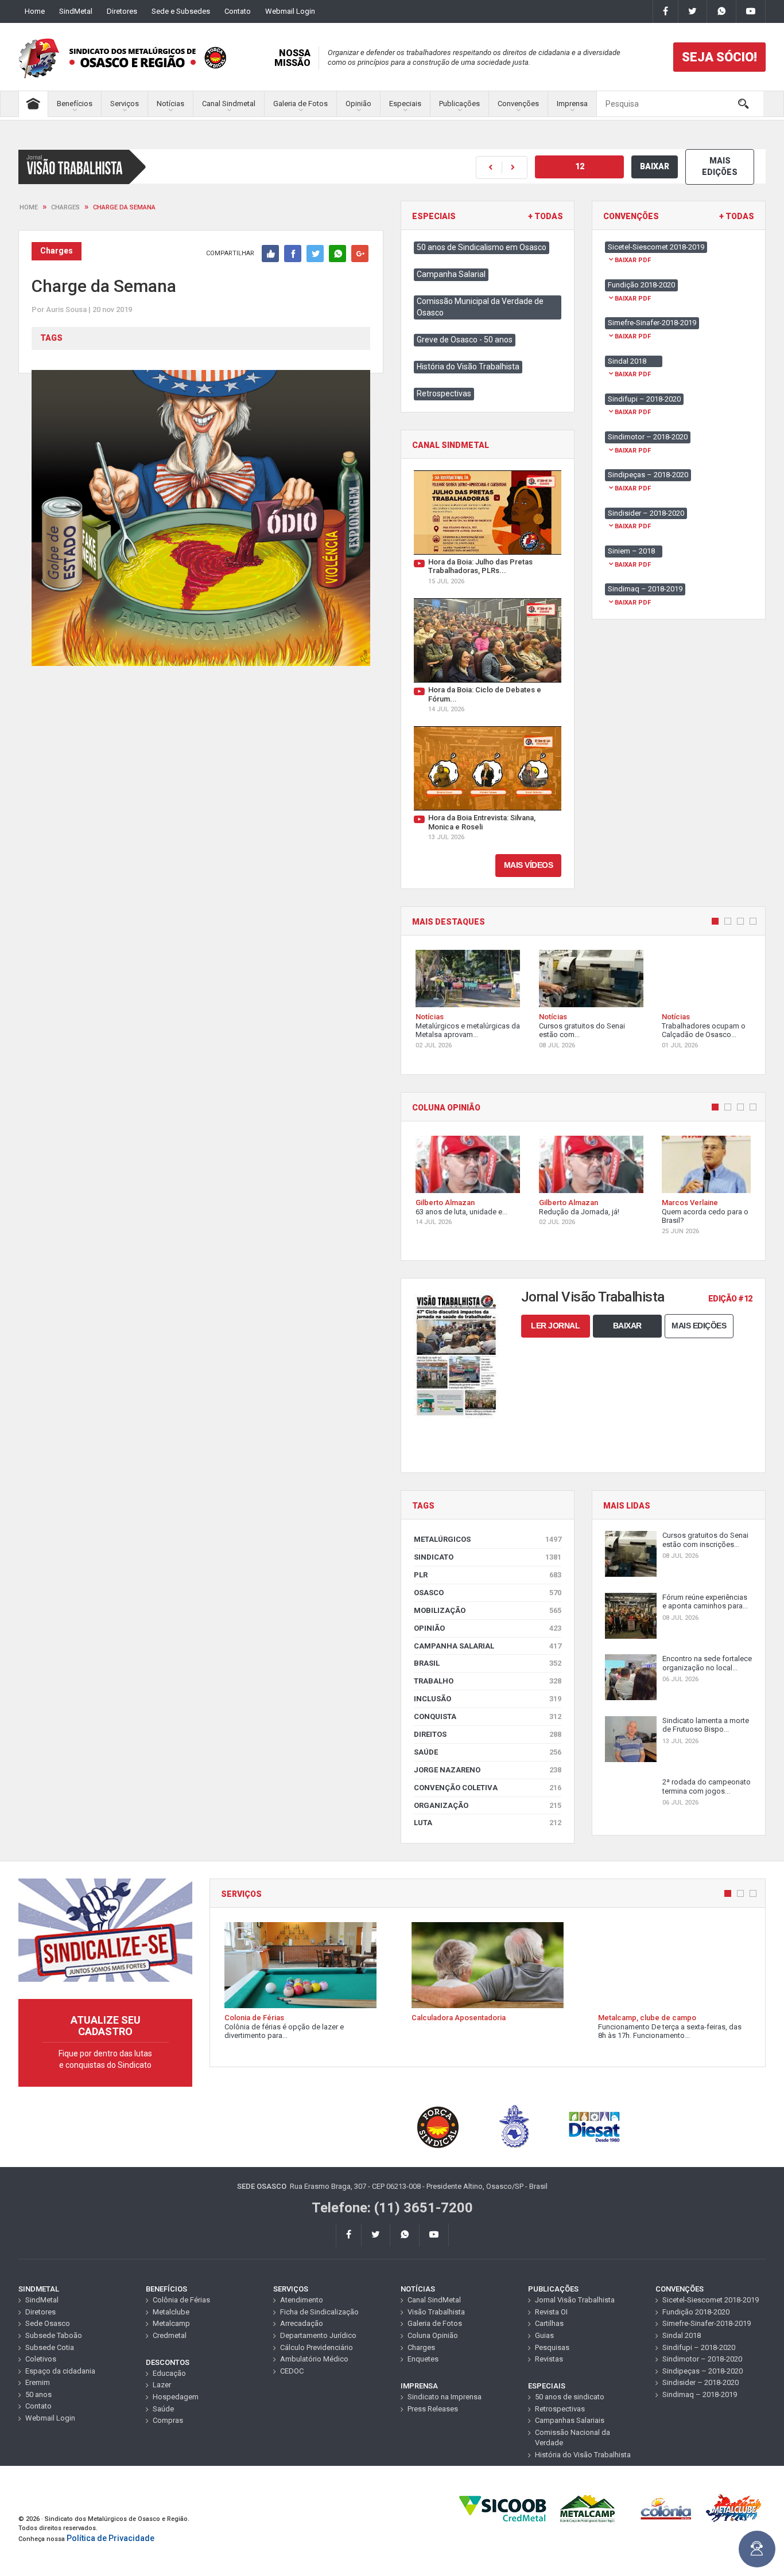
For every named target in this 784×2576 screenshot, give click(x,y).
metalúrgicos (488, 1539)
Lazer (162, 2385)
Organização (488, 1805)
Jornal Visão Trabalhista (575, 2300)
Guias (544, 2335)
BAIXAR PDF (633, 260)
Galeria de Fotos (300, 104)
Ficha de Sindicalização (319, 2312)
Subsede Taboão (54, 2335)
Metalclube (171, 2312)
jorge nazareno (488, 1770)
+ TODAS (546, 217)
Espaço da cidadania (60, 2371)
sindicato (488, 1557)
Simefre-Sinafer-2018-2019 (707, 2323)
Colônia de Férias (181, 2300)
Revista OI (551, 2312)
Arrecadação (302, 2323)
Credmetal (170, 2335)
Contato (238, 11)
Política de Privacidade (110, 2538)
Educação (169, 2373)
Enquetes (423, 2359)
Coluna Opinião (433, 2335)
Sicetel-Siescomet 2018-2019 (711, 2300)
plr (488, 1575)
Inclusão (488, 1699)
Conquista (488, 1716)
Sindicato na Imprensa (445, 2397)
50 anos (38, 2394)
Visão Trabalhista (436, 2312)
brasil (488, 1663)
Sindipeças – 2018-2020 (703, 2371)
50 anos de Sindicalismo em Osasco (482, 247)
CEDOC (292, 2371)
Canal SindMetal (434, 2300)
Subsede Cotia (50, 2347)
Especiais (405, 104)
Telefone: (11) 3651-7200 (392, 2208)
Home (35, 11)
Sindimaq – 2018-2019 (700, 2394)
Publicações (459, 104)
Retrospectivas (444, 393)
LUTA (488, 1823)
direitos (488, 1734)
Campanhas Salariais (570, 2420)
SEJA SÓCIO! (719, 57)
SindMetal (76, 11)
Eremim (38, 2382)
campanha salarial (488, 1646)
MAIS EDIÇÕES (720, 166)
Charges (65, 207)
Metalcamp (171, 2323)
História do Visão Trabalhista (468, 367)
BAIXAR (655, 166)
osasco (488, 1593)
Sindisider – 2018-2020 (700, 2382)
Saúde (488, 1752)
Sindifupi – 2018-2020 (699, 2347)
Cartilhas (549, 2323)
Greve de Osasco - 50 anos (465, 340)
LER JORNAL (555, 1326)
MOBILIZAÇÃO (488, 1610)
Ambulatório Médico (314, 2359)
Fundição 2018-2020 (696, 2312)
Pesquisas (552, 2347)
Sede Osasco (48, 2323)
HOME (29, 207)
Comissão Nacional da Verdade (573, 2438)
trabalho (488, 1681)
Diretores (122, 11)
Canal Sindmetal (229, 104)
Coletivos (41, 2359)
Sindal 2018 (682, 2335)
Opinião (358, 104)
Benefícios (75, 104)
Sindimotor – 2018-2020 (702, 2359)
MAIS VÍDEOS (529, 865)
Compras (168, 2420)
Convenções (518, 104)
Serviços (125, 104)
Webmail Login (290, 11)
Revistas (549, 2359)
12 (580, 166)
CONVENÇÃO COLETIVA (488, 1788)
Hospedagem (176, 2397)
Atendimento (302, 2300)
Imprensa (572, 104)
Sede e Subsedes (181, 11)
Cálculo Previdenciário (317, 2347)
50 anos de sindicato (570, 2397)
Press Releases (433, 2409)
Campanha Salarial (451, 274)
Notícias (170, 104)
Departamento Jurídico (318, 2335)
